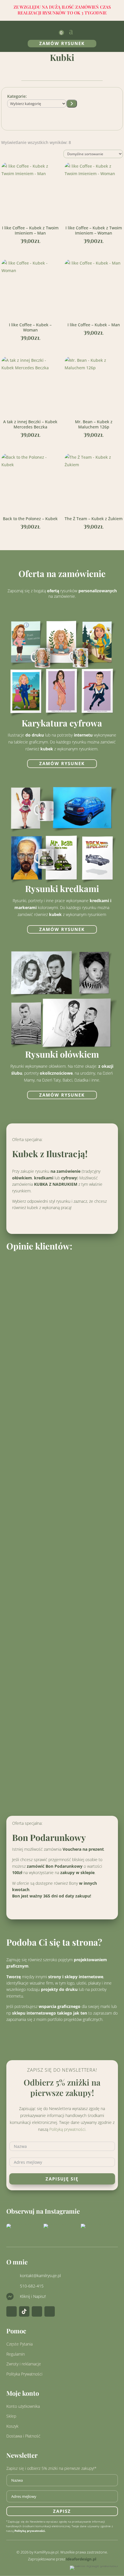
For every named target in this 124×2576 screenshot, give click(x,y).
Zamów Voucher (62, 1909)
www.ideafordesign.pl (51, 2034)
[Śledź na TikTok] (24, 2311)
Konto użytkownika (23, 2406)
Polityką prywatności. (68, 2129)
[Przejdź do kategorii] (72, 104)
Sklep (11, 2416)
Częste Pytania (19, 2344)
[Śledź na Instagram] (12, 2311)
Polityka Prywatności (24, 2374)
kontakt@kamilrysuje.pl (40, 2276)
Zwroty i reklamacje (24, 2364)
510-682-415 (32, 2286)
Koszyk (12, 2426)
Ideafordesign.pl (81, 2559)
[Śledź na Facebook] (37, 2311)
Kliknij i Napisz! (33, 2296)
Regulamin (16, 2354)
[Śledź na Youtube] (50, 2311)
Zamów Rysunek (62, 43)
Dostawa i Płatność (23, 2436)
